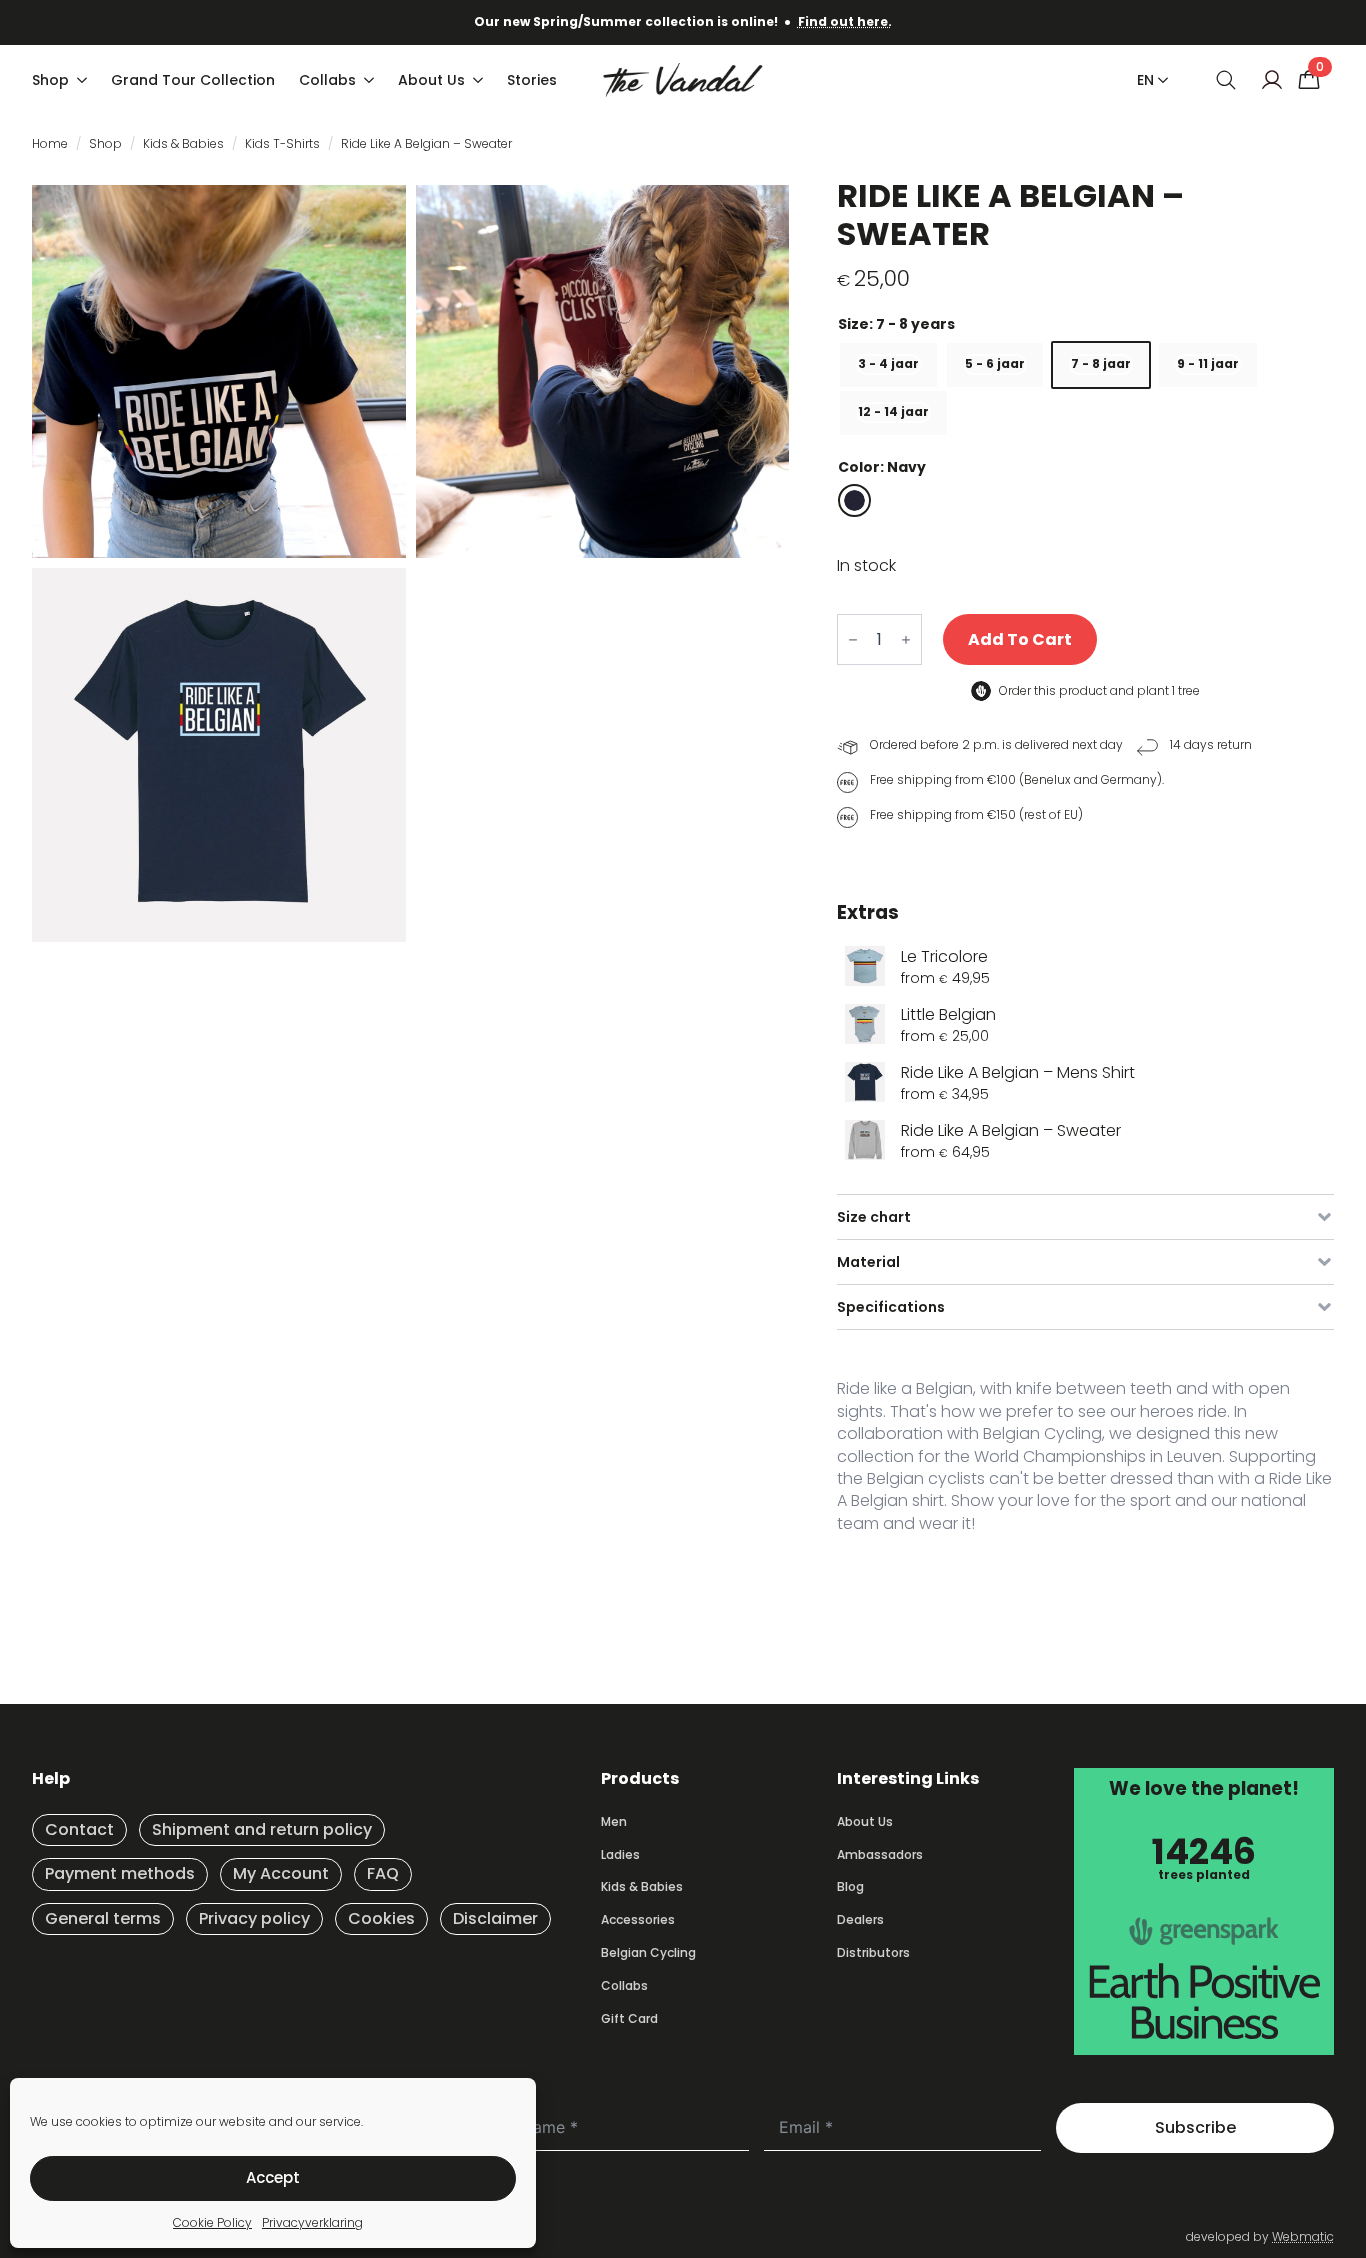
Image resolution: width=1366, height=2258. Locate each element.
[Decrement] (853, 639)
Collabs (327, 80)
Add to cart (1020, 639)
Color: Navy (882, 467)
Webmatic (1303, 2236)
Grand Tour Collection (193, 80)
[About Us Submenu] (480, 80)
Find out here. (845, 21)
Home (50, 143)
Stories (532, 80)
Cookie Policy (212, 2222)
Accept (273, 2177)
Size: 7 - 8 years (896, 324)
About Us (431, 80)
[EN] (1159, 80)
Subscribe (1195, 2127)
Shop (50, 80)
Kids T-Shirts (282, 143)
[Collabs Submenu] (371, 80)
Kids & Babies (183, 143)
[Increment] (906, 639)
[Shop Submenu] (84, 80)
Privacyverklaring (312, 2222)
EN (1145, 80)
